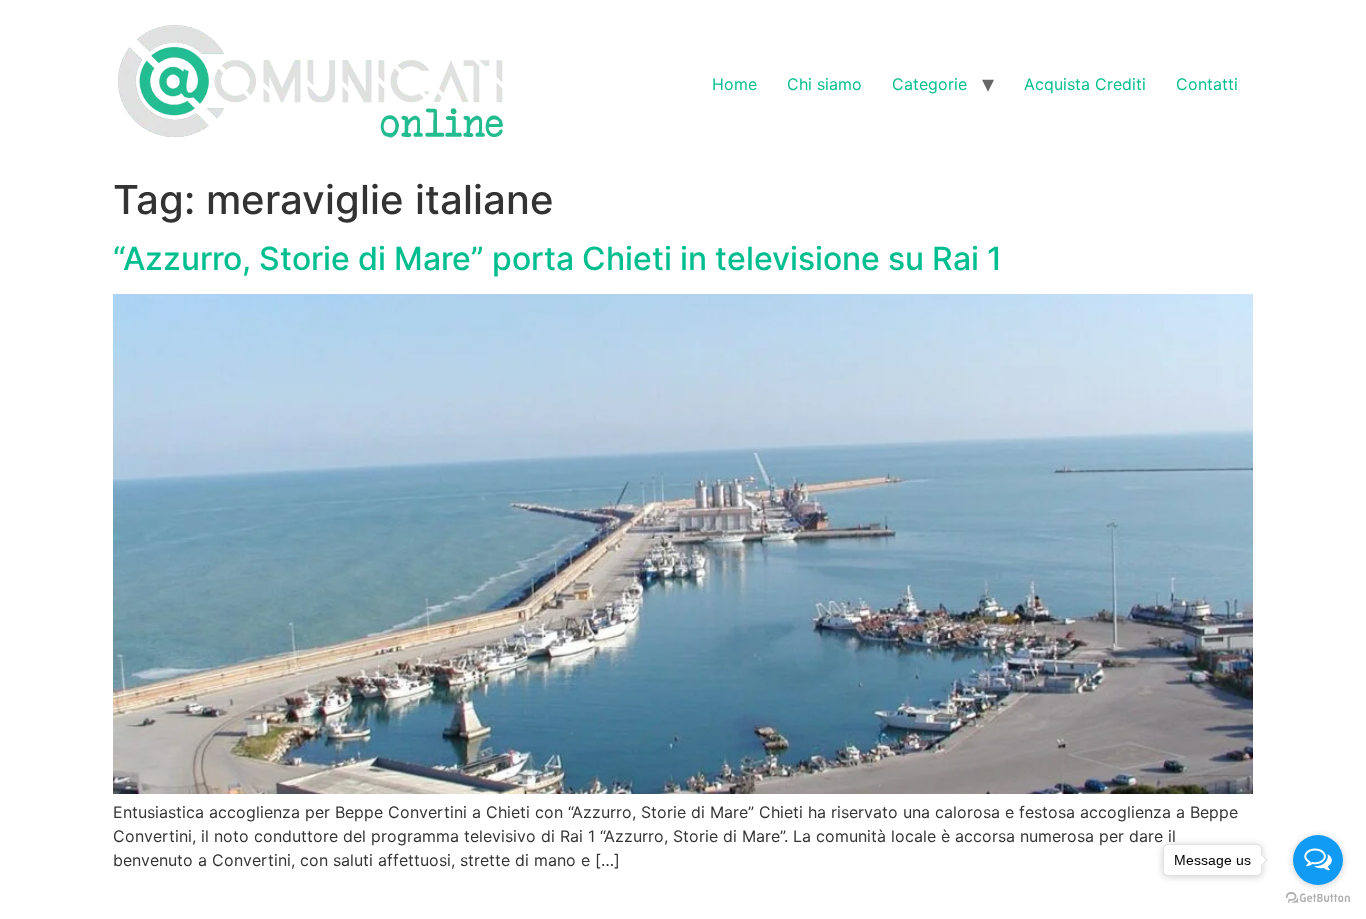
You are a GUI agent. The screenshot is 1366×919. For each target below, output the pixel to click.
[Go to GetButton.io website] (1318, 898)
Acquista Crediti (1085, 84)
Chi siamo (824, 84)
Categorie (929, 84)
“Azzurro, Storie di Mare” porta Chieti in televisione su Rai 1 (557, 258)
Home (734, 84)
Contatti (1207, 84)
